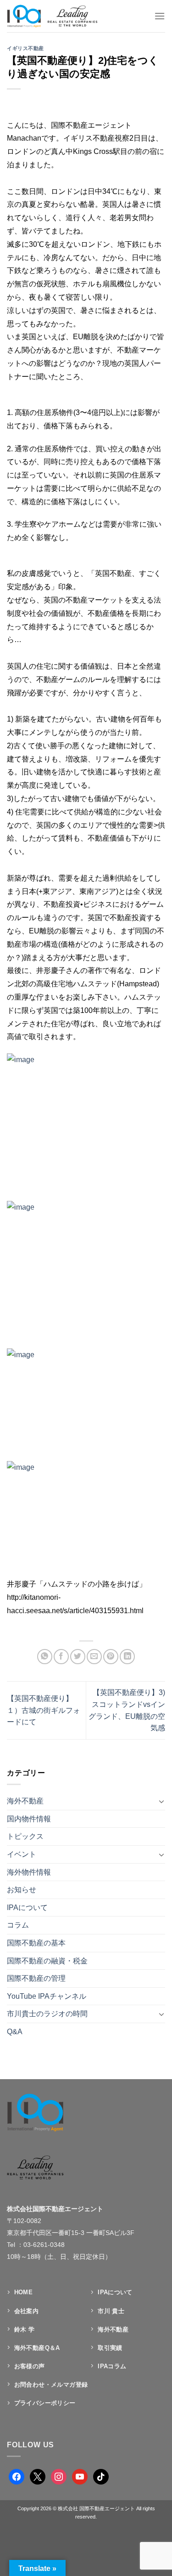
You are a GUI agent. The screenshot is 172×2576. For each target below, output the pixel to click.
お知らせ (22, 1890)
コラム (18, 1925)
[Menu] (160, 16)
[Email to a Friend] (94, 1657)
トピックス (25, 1836)
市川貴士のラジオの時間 (47, 2014)
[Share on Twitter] (78, 1657)
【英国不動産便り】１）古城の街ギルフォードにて (44, 1710)
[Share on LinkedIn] (127, 1657)
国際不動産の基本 (36, 1943)
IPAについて (27, 1908)
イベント (22, 1854)
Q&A (15, 2032)
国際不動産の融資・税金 (47, 1961)
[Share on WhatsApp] (45, 1657)
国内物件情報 (29, 1819)
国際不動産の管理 (36, 1978)
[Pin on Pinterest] (111, 1657)
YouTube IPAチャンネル (47, 1996)
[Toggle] (161, 1801)
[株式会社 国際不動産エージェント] (61, 16)
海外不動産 (25, 1801)
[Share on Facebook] (61, 1657)
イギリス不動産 (25, 48)
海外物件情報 (29, 1872)
